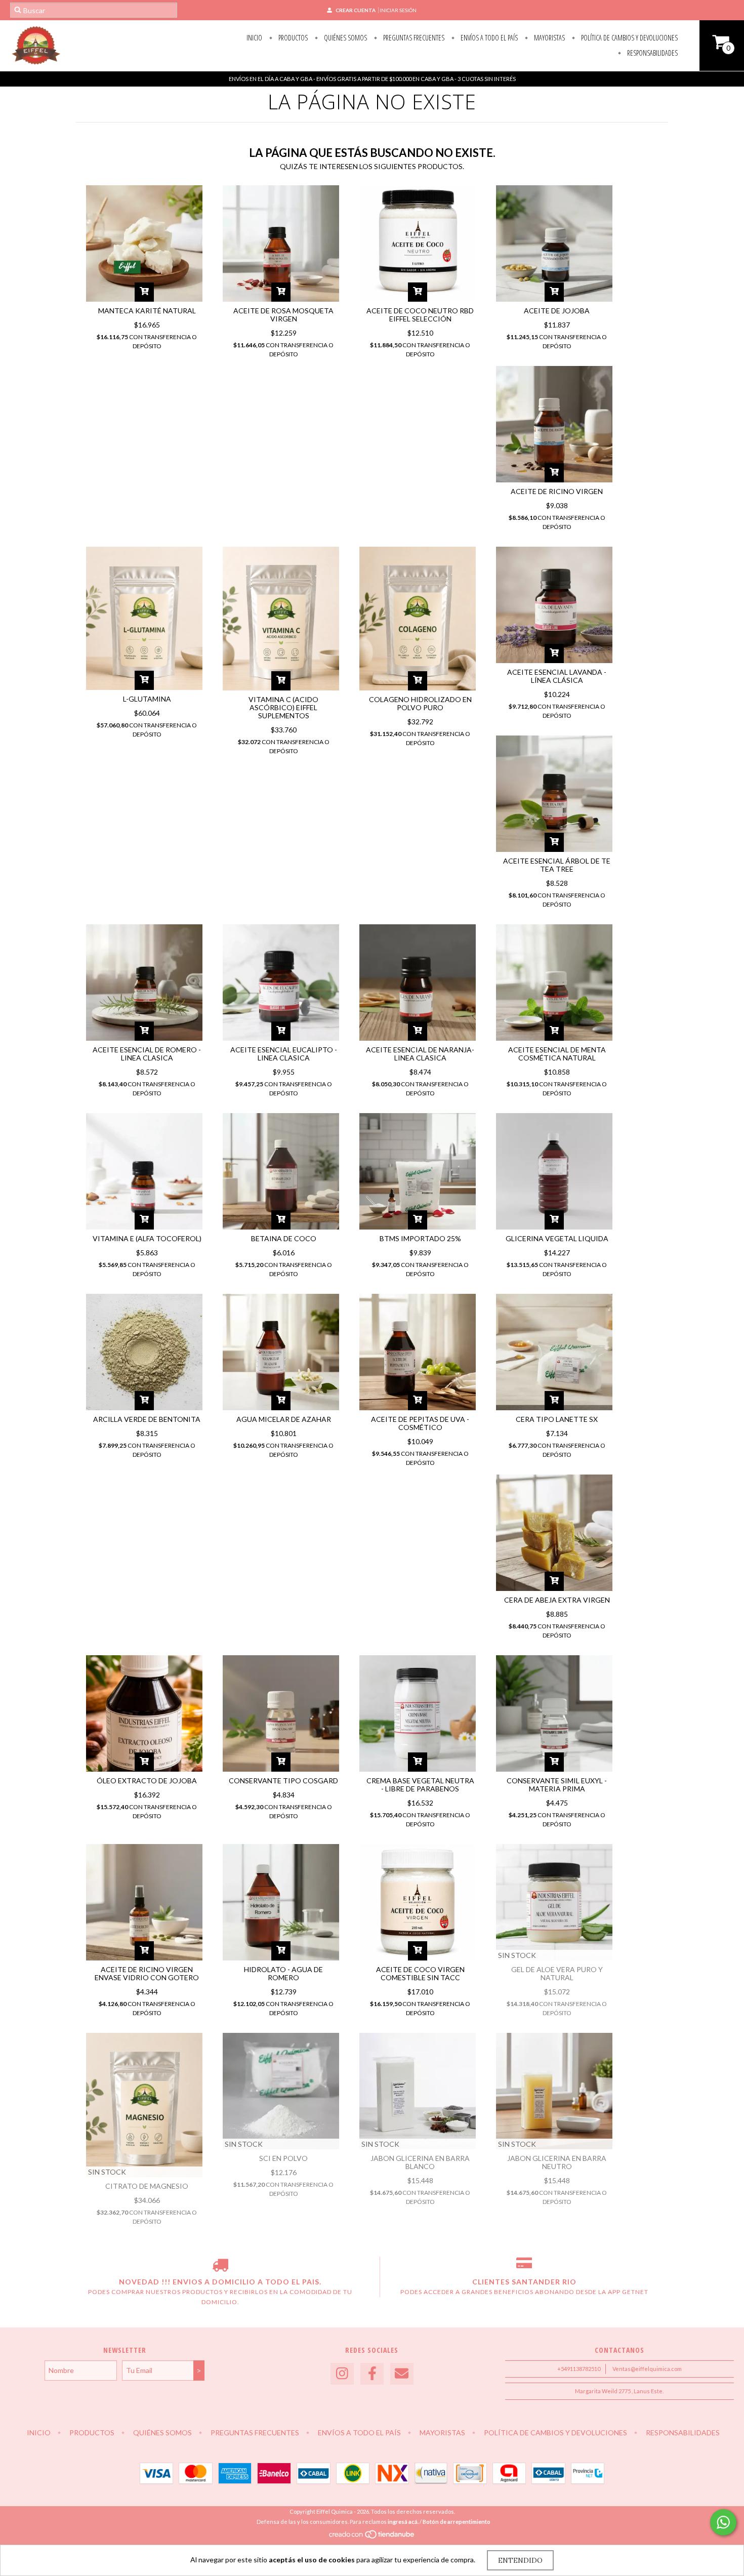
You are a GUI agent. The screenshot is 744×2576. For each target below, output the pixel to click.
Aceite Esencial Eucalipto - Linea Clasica (284, 1054)
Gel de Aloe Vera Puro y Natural (557, 1973)
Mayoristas (549, 38)
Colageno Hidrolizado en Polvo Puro (420, 703)
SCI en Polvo (283, 2158)
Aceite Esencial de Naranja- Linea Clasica (420, 1054)
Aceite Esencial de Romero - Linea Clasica (147, 1054)
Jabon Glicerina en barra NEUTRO (557, 2162)
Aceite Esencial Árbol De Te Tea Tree (557, 865)
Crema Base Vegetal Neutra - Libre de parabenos (420, 1785)
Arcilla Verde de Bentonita (147, 1419)
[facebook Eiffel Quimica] (372, 2374)
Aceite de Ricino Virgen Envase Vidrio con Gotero (147, 1973)
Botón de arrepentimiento (457, 2522)
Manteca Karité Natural (147, 311)
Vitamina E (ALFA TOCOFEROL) (147, 1238)
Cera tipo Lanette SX (557, 1419)
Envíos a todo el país (488, 38)
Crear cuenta (356, 10)
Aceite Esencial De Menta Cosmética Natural (557, 1054)
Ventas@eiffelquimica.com (647, 2369)
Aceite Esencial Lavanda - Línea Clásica (557, 676)
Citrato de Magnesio (147, 2186)
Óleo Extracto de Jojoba (147, 1781)
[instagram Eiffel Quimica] (342, 2374)
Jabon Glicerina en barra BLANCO (420, 2162)
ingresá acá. (403, 2522)
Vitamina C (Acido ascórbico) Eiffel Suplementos (283, 707)
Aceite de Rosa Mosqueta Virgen (283, 315)
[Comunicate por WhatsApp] (723, 2522)
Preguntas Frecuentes (413, 38)
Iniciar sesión (398, 10)
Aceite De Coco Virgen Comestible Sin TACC (420, 1973)
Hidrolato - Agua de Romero (283, 1973)
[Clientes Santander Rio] (524, 2267)
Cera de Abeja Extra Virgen (557, 1600)
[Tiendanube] (372, 2537)
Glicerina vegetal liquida (557, 1238)
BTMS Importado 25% (420, 1238)
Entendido (520, 2560)
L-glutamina (147, 699)
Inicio (254, 38)
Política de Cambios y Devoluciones (629, 38)
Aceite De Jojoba (557, 311)
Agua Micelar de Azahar (284, 1419)
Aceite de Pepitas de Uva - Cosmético (420, 1423)
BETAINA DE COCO (284, 1238)
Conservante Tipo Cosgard (283, 1781)
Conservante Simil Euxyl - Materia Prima (557, 1785)
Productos (292, 38)
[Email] (402, 2374)
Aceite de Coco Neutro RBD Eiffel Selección (420, 315)
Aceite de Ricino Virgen (557, 491)
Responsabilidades (652, 53)
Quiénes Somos (345, 38)
